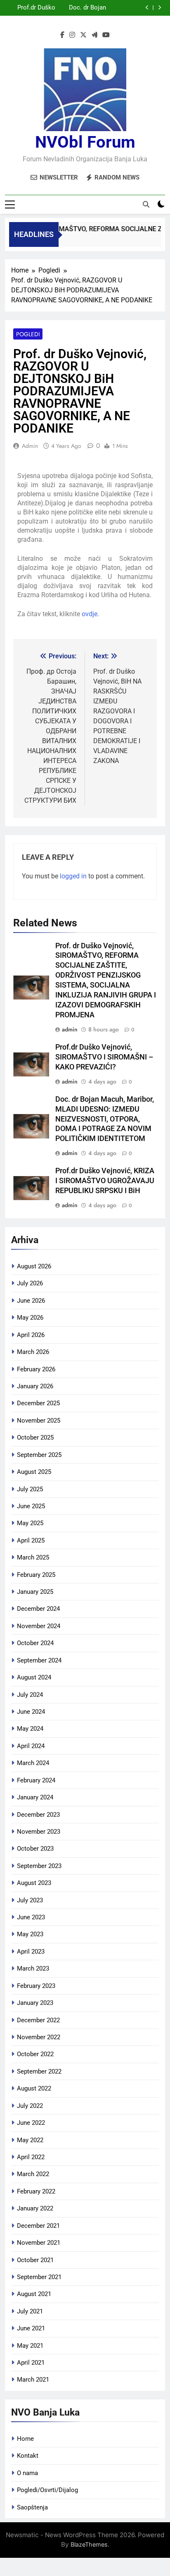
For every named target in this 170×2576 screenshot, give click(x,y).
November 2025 (39, 1421)
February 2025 (36, 1575)
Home (25, 2439)
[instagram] (72, 35)
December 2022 (38, 2020)
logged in (73, 876)
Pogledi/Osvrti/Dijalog (47, 2490)
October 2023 (35, 1849)
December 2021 (38, 2226)
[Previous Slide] (147, 8)
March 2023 (33, 1968)
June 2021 (31, 2328)
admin (30, 446)
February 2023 (36, 1986)
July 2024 (30, 1695)
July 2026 (30, 1283)
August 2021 (34, 2294)
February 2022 (36, 2191)
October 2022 (35, 2054)
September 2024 (39, 1660)
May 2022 (30, 2140)
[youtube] (106, 35)
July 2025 (30, 1489)
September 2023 (39, 1866)
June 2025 (31, 1506)
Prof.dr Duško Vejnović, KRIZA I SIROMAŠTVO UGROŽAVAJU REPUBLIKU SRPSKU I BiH (105, 1181)
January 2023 (35, 2003)
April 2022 (31, 2157)
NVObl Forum (85, 142)
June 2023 (31, 1917)
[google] (94, 35)
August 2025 (34, 1472)
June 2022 (31, 2123)
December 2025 (38, 1403)
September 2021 (39, 2277)
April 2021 (31, 2363)
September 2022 (39, 2071)
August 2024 (34, 1677)
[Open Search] (146, 204)
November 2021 (39, 2243)
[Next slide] (159, 8)
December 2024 (38, 1609)
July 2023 (30, 1900)
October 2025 (35, 1437)
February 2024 (36, 1780)
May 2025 (30, 1523)
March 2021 (33, 2380)
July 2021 (30, 2311)
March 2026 (33, 1352)
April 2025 (31, 1540)
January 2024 (35, 1797)
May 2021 (30, 2346)
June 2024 (31, 1712)
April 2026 (31, 1335)
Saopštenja (32, 2507)
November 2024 (39, 1626)
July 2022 (30, 2106)
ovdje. (90, 614)
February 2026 (36, 1369)
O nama (27, 2473)
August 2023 (34, 1883)
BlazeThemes (89, 2544)
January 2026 (35, 1386)
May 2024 (30, 1729)
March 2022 (33, 2174)
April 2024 (31, 1746)
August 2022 (34, 2088)
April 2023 (31, 1952)
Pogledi (28, 334)
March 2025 (33, 1557)
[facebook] (62, 35)
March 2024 (33, 1763)
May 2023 (30, 1934)
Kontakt (28, 2456)
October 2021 (35, 2260)
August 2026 (34, 1266)
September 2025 (39, 1455)
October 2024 (35, 1643)
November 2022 (39, 2037)
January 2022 (35, 2208)
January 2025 (35, 1592)
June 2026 (31, 1301)
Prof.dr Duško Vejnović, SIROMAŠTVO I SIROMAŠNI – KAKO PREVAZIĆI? (34, 6)
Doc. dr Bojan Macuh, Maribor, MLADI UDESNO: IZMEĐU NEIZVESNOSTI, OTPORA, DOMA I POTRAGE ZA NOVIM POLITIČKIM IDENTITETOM (82, 6)
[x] (83, 35)
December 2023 (38, 1815)
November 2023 (39, 1832)
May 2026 (30, 1318)
